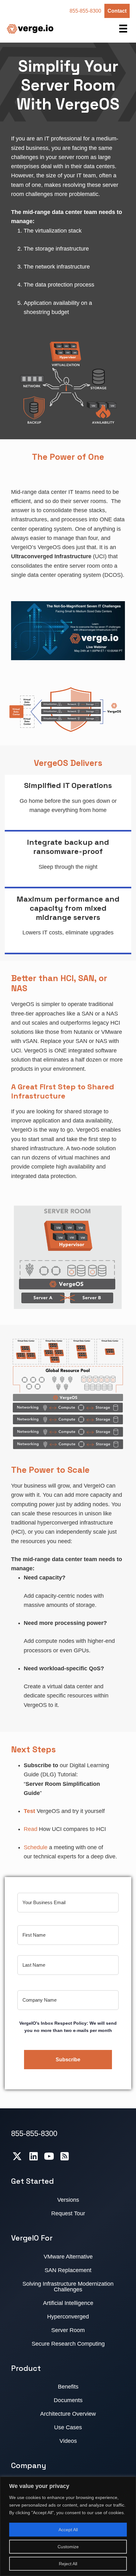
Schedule (36, 1847)
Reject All (68, 2564)
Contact (117, 11)
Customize (68, 2547)
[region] (68, 2526)
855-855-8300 (85, 11)
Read (31, 1829)
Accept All (68, 2530)
